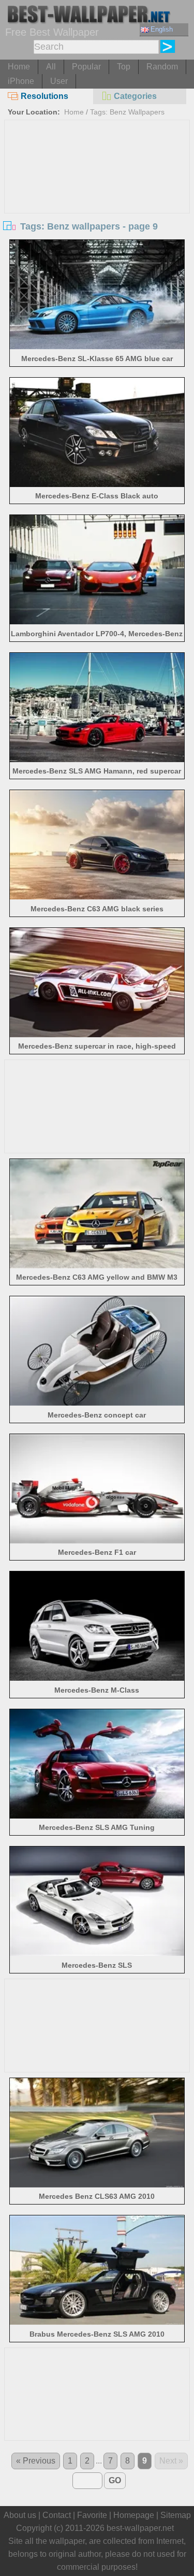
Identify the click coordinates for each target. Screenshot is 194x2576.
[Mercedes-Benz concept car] (97, 1403)
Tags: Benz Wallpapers (127, 112)
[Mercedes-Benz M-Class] (97, 1678)
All (51, 67)
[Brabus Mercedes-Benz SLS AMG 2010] (97, 2322)
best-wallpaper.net (140, 2528)
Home (19, 67)
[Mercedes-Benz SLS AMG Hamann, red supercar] (97, 759)
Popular (86, 67)
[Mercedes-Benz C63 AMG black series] (97, 897)
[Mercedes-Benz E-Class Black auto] (97, 484)
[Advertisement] (97, 198)
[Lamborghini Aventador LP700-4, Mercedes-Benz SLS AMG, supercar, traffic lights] (97, 621)
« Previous (36, 2461)
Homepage (134, 2515)
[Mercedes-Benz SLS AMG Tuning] (97, 1816)
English (162, 29)
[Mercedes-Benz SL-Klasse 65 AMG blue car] (97, 346)
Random (162, 67)
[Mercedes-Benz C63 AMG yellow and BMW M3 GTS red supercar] (97, 1265)
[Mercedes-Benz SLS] (97, 1953)
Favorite (92, 2515)
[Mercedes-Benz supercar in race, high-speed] (97, 1034)
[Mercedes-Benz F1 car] (97, 1541)
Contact (57, 2515)
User (59, 81)
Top (124, 67)
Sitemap (176, 2515)
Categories (135, 96)
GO (115, 2480)
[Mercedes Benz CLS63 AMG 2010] (97, 2185)
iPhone (21, 81)
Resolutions (44, 96)
